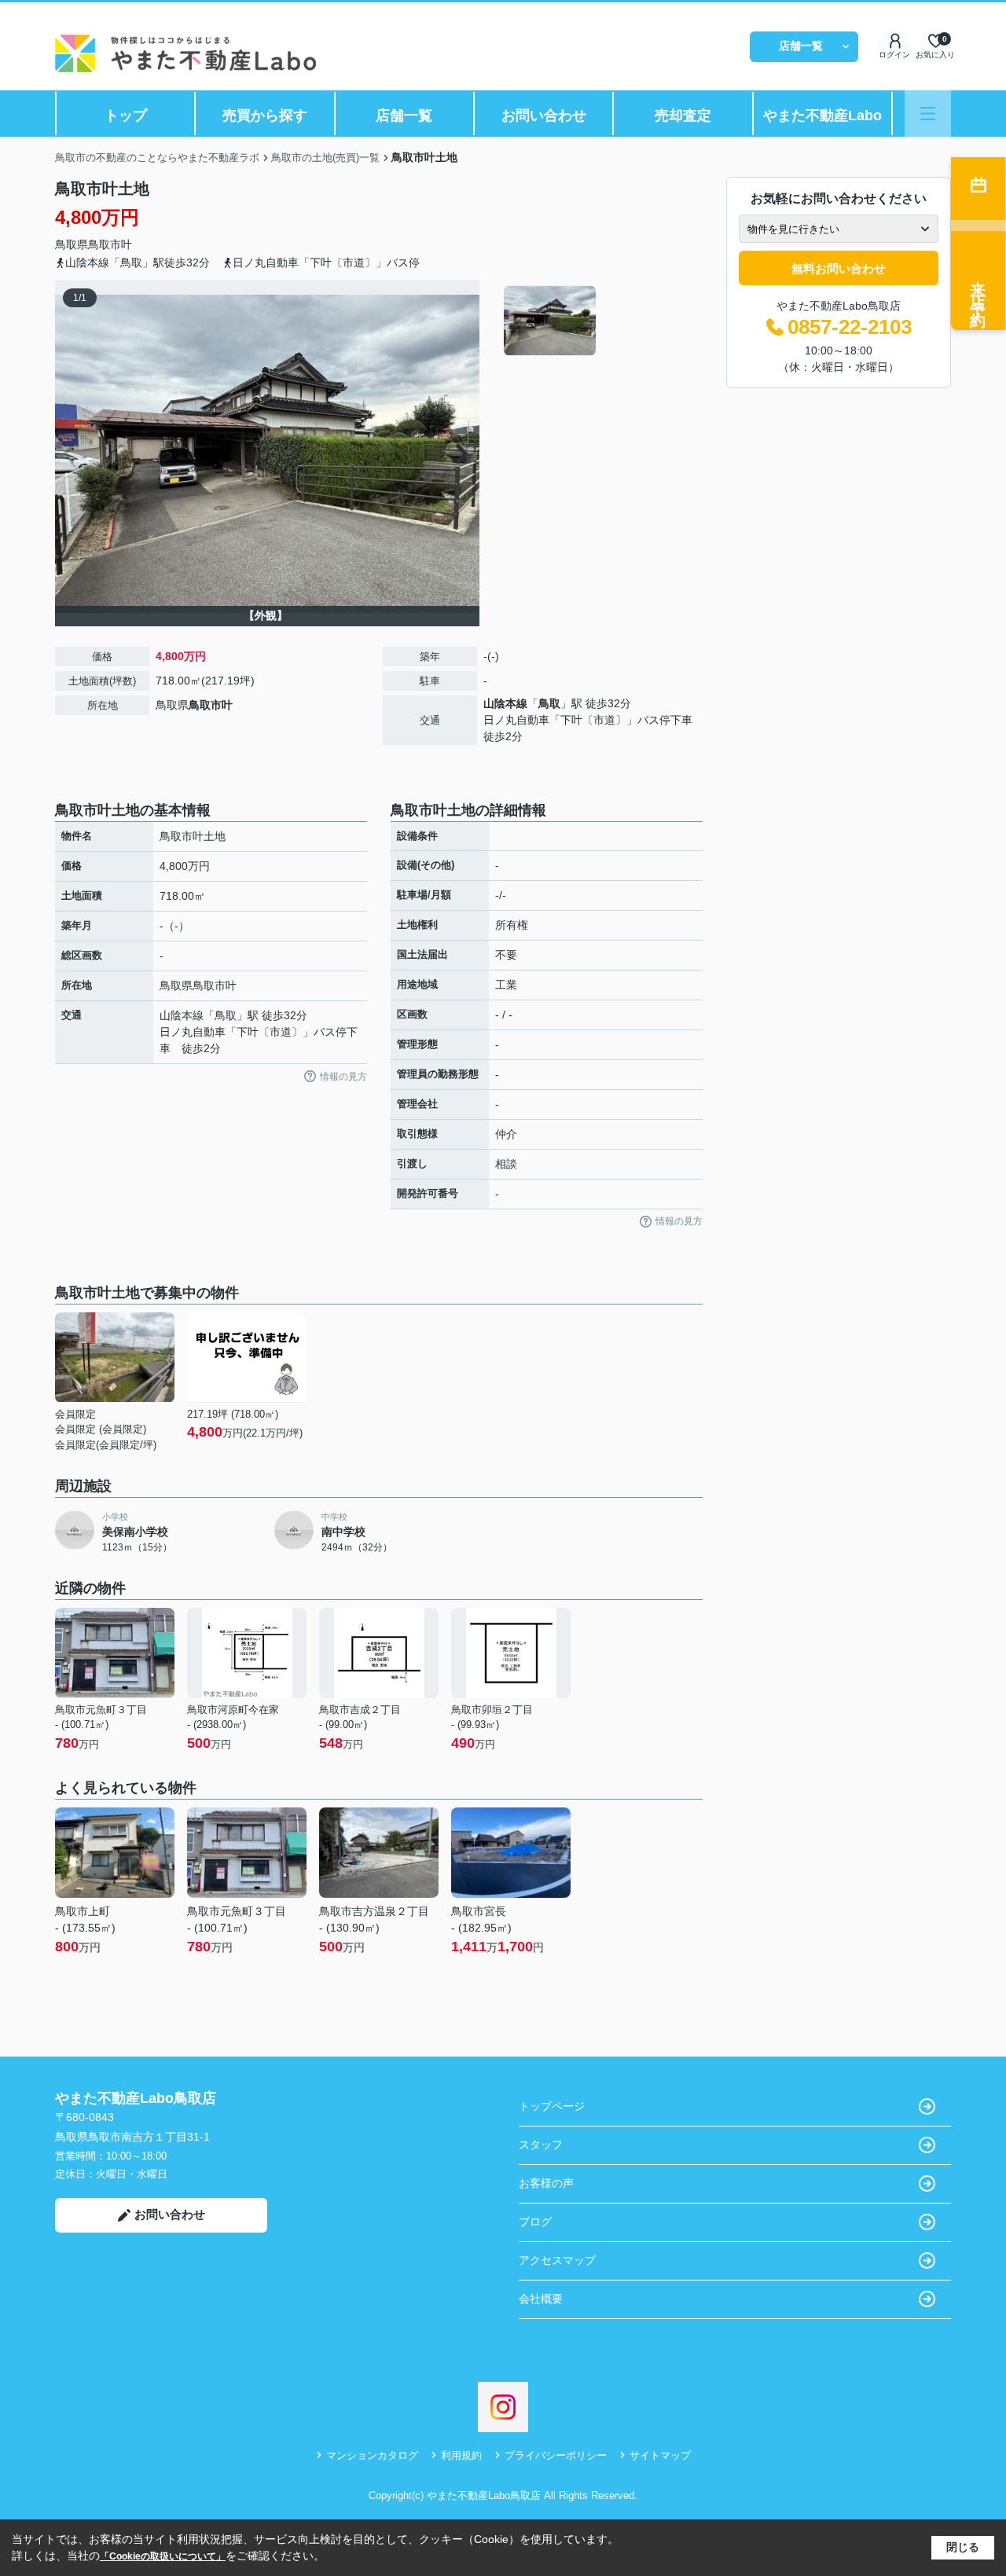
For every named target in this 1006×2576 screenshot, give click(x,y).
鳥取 (549, 703)
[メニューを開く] (928, 114)
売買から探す (265, 116)
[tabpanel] (601, 321)
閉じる (963, 2547)
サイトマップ (660, 2455)
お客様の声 (546, 2183)
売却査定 (683, 116)
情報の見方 (343, 1077)
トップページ (552, 2106)
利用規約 (461, 2455)
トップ (126, 116)
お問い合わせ (544, 116)
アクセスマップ (557, 2260)
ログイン (894, 55)
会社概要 (541, 2299)
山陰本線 (505, 703)
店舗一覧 (801, 46)
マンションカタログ (372, 2455)
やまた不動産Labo (822, 116)
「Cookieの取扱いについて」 (163, 2556)
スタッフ (541, 2145)
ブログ (535, 2222)
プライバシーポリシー (556, 2455)
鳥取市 (105, 244)
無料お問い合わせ (839, 268)
